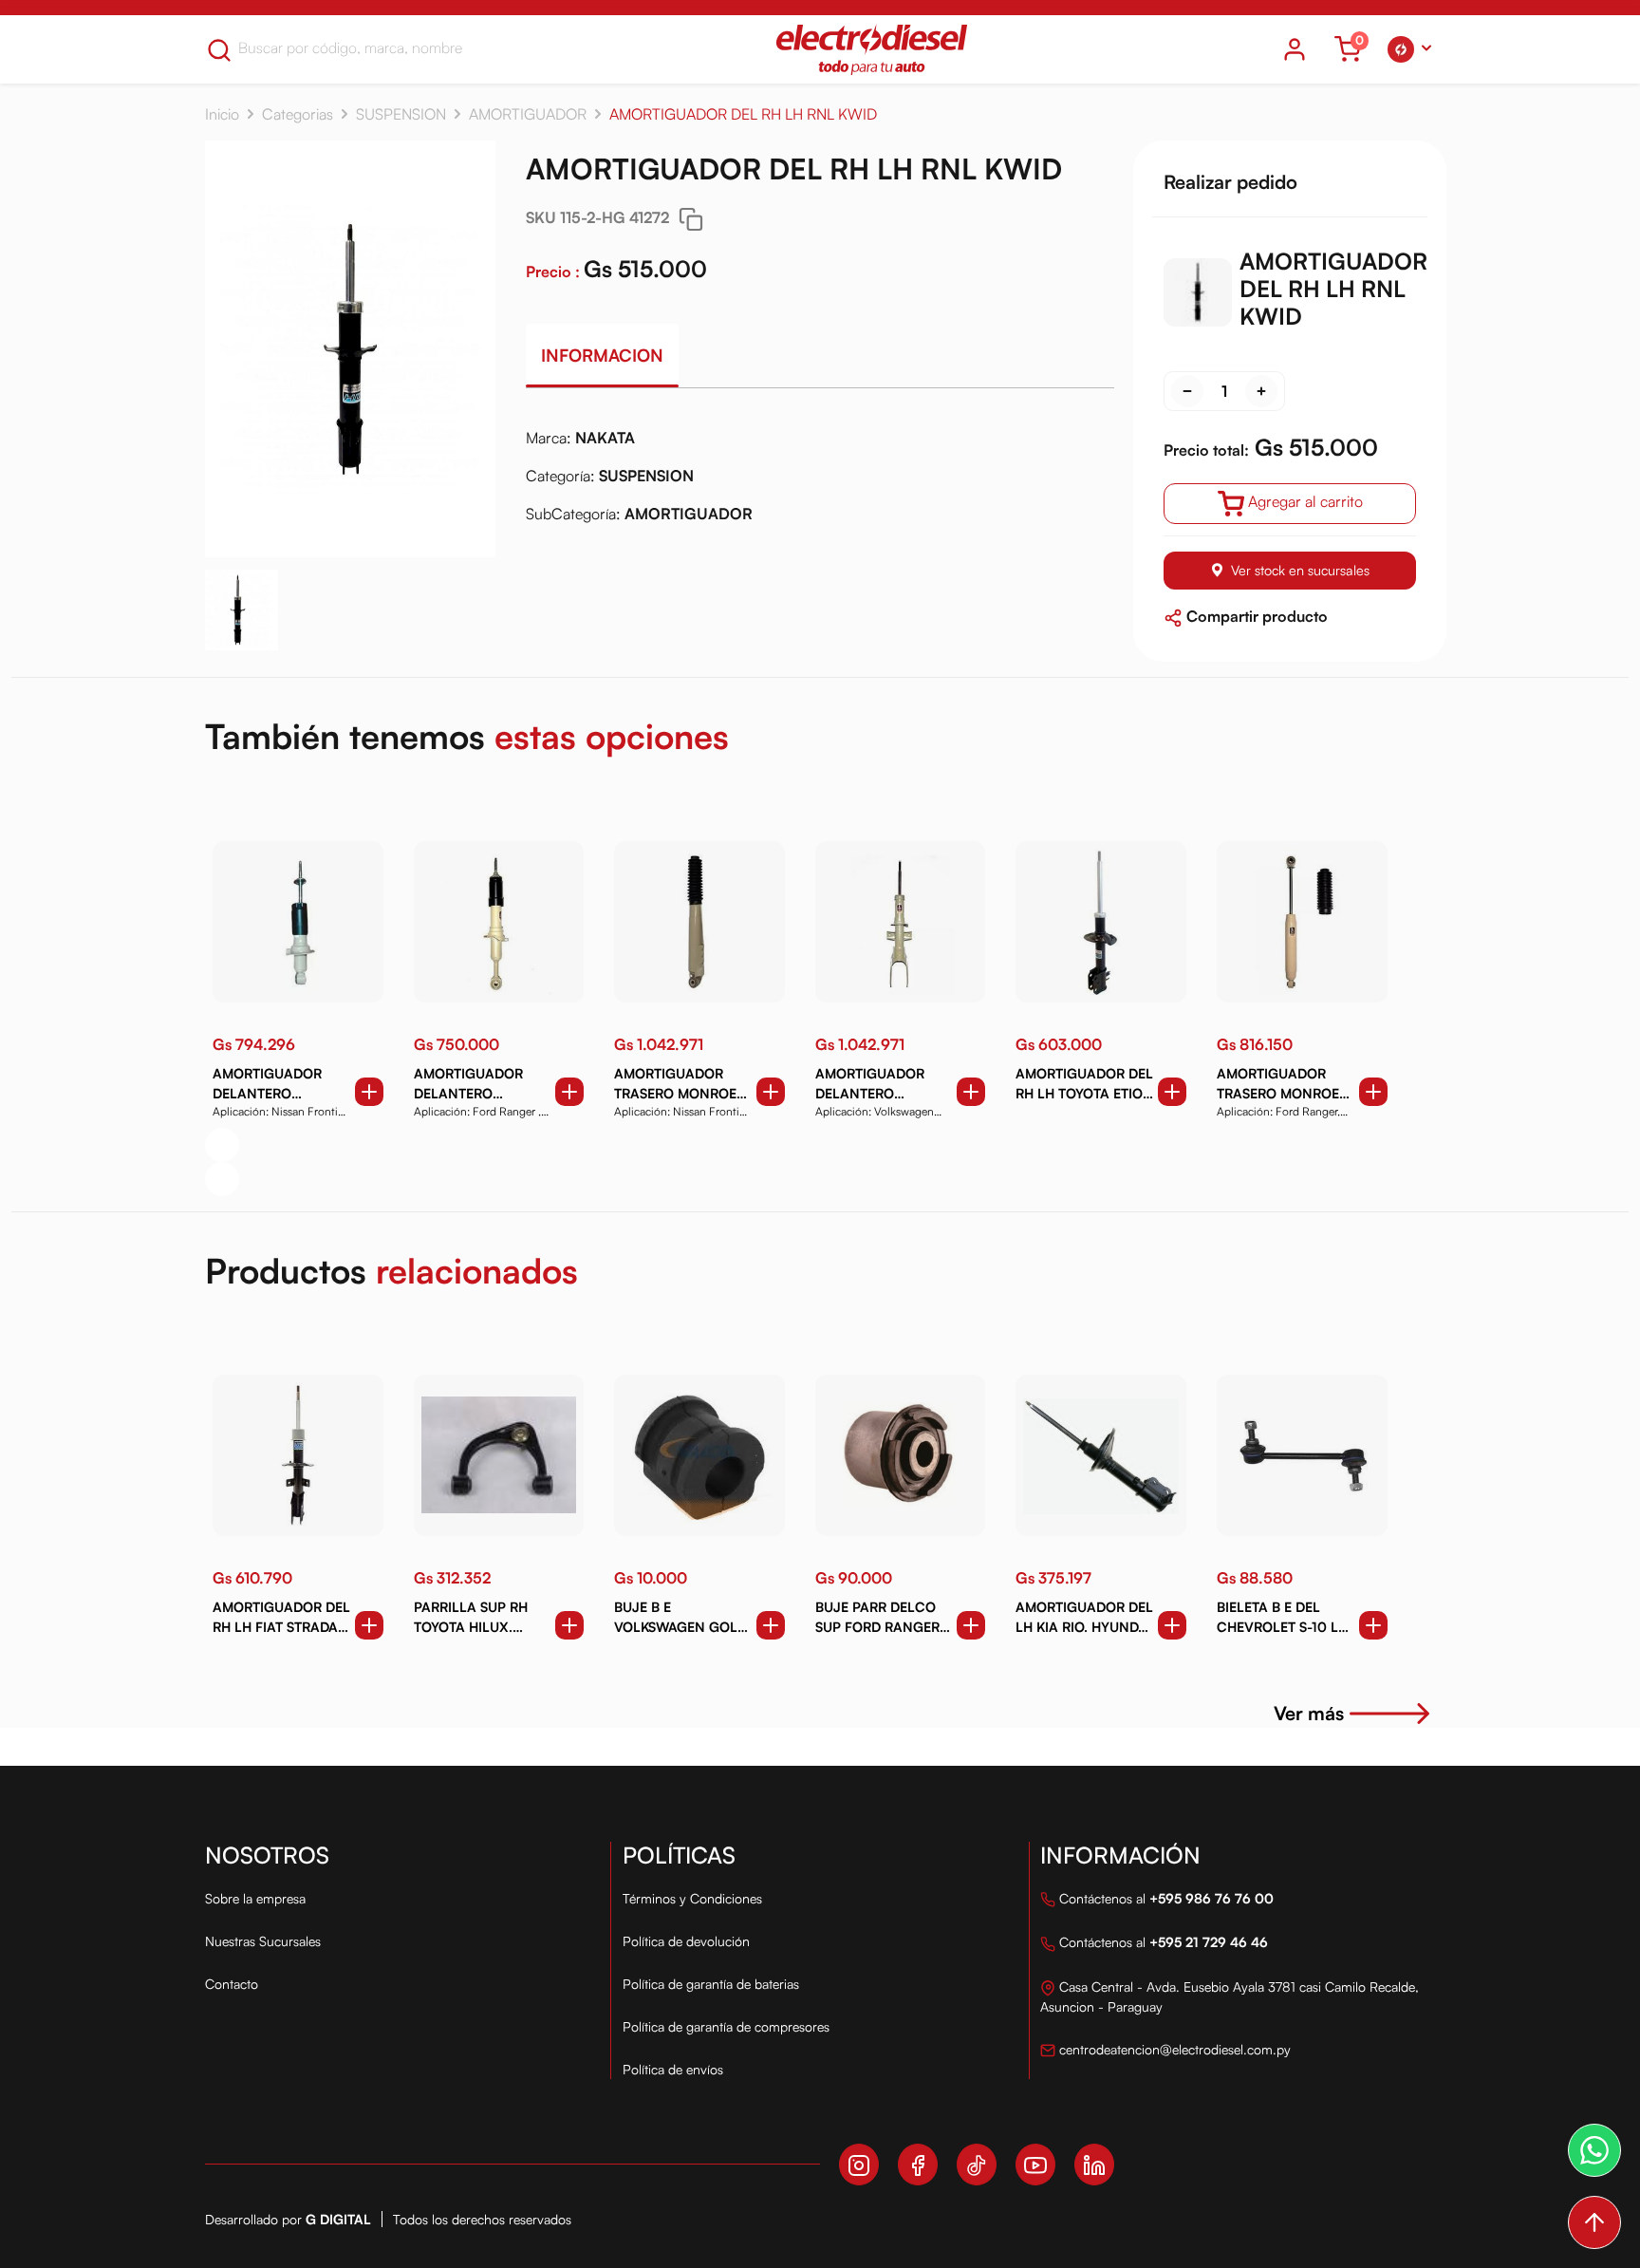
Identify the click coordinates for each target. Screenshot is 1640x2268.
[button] (1409, 49)
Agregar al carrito (1305, 501)
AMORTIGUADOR (528, 114)
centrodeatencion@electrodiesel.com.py (1173, 2049)
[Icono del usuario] (1295, 49)
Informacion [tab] (602, 355)
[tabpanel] (820, 483)
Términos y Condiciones (692, 1898)
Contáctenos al (1165, 1898)
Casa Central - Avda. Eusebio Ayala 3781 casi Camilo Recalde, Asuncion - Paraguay (1230, 1996)
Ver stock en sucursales (1300, 570)
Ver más (1309, 1713)
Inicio (222, 114)
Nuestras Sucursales (263, 1941)
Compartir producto (1255, 616)
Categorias (298, 114)
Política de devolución (686, 1941)
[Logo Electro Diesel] (872, 49)
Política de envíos (673, 2069)
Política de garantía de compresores (726, 2026)
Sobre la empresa (255, 1898)
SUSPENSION (401, 114)
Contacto (232, 1984)
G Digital (338, 2219)
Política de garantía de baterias (711, 1984)
